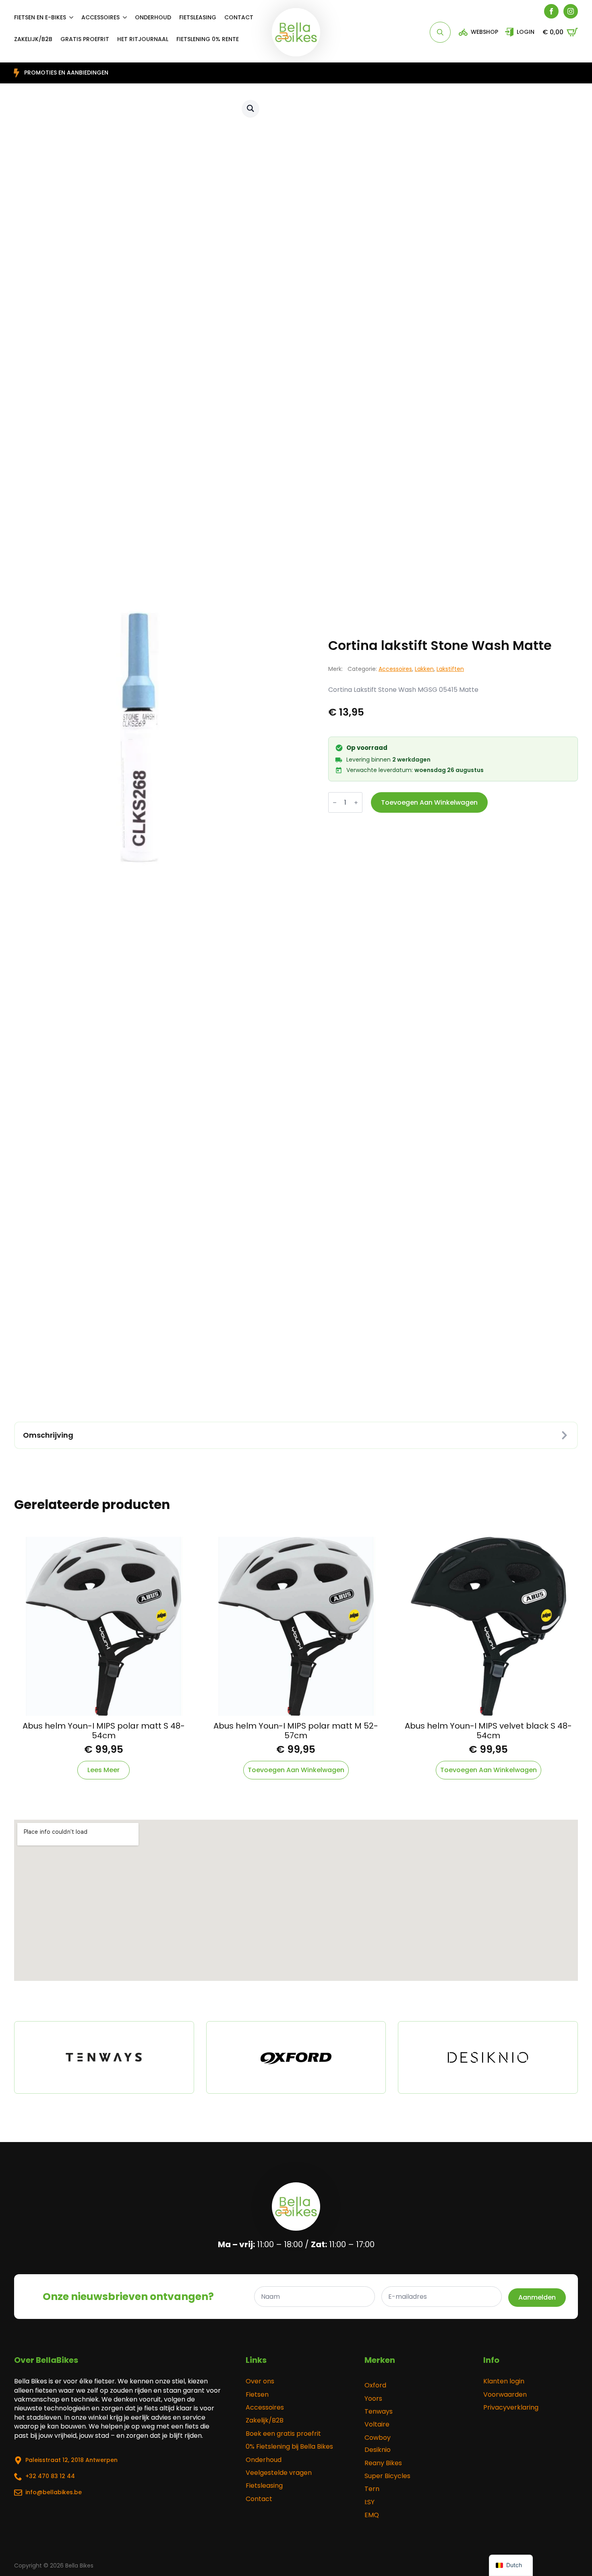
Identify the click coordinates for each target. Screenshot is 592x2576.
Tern (372, 2489)
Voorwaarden (505, 2395)
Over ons (260, 2381)
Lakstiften (450, 669)
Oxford (375, 2385)
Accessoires (100, 17)
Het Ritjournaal (143, 39)
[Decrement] (335, 803)
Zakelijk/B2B (265, 2420)
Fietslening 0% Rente (208, 39)
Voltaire (377, 2424)
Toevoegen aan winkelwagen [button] (296, 1770)
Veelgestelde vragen (279, 2473)
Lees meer (103, 1770)
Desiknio (378, 2450)
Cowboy (378, 2438)
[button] (250, 108)
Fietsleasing (198, 17)
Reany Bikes (383, 2463)
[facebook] (551, 11)
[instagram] (571, 11)
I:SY (369, 2502)
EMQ (372, 2515)
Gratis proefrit (85, 39)
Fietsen (257, 2395)
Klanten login (504, 2381)
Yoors (373, 2399)
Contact (239, 17)
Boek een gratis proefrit (283, 2434)
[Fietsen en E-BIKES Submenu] (74, 17)
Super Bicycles (387, 2476)
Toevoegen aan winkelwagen (429, 802)
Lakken (424, 669)
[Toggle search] (440, 32)
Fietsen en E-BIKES (40, 17)
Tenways (379, 2412)
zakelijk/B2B (33, 39)
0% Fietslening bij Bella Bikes (289, 2447)
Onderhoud (153, 17)
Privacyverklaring (511, 2408)
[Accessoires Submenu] (127, 17)
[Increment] (356, 803)
